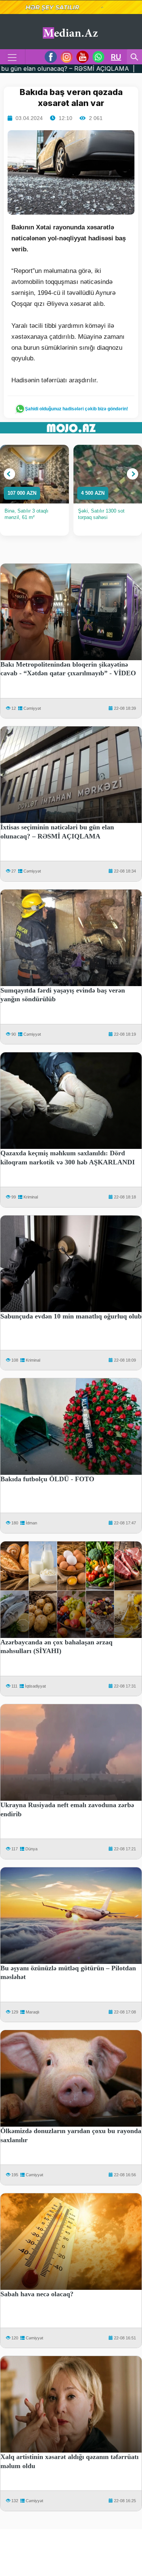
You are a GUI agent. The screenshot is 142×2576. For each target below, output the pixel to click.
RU (116, 57)
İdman (31, 1523)
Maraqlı (33, 2012)
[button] (9, 474)
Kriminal (31, 1197)
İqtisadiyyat (35, 1686)
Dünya (31, 1849)
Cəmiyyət (32, 708)
